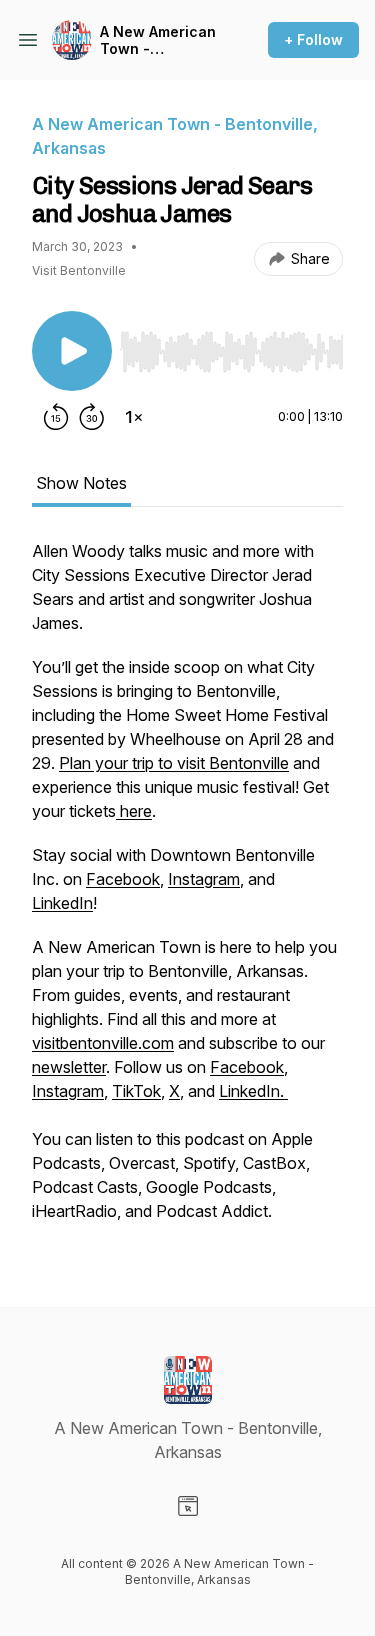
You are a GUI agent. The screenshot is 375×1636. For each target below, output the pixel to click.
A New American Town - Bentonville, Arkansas (158, 40)
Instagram (204, 879)
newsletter (69, 1067)
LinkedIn (62, 903)
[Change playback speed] (134, 417)
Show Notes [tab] (81, 483)
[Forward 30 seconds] (92, 417)
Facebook (123, 879)
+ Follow (313, 39)
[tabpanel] (187, 891)
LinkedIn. (253, 1091)
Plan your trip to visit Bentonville (174, 763)
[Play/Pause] (72, 351)
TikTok (136, 1091)
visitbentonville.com (103, 1043)
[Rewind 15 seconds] (56, 417)
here (134, 811)
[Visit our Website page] (188, 1506)
